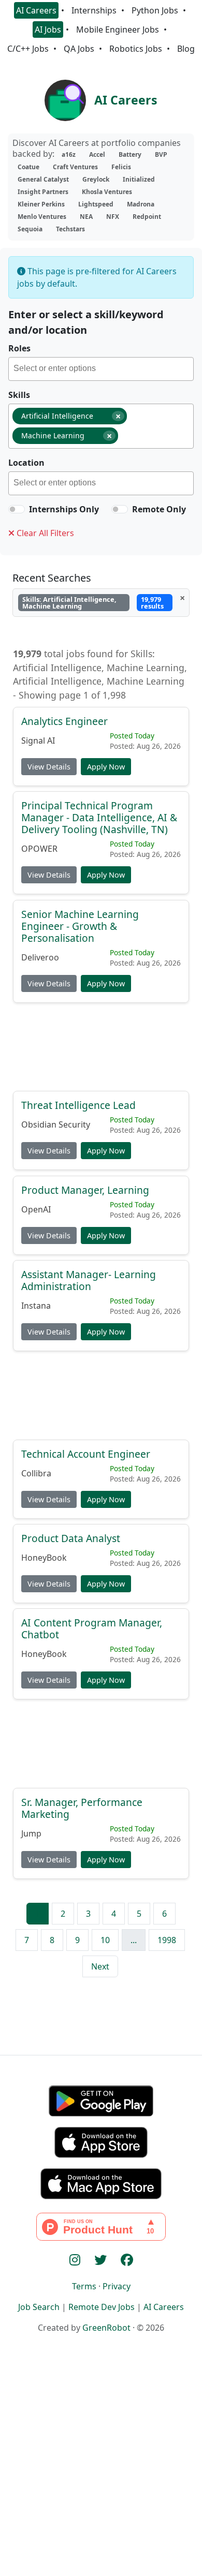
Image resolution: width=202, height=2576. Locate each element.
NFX (113, 217)
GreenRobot (106, 2328)
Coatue (28, 167)
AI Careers (36, 10)
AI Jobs (48, 29)
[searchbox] (103, 370)
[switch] (17, 509)
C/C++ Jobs (28, 49)
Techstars (70, 229)
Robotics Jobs (136, 49)
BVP (161, 154)
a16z (69, 154)
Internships (94, 10)
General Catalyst (43, 179)
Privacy (117, 2286)
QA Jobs (79, 49)
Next (100, 1966)
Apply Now (106, 767)
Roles (19, 348)
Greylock (96, 179)
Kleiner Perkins (41, 204)
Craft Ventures (75, 167)
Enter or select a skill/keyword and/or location (86, 322)
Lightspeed (96, 204)
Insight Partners (43, 192)
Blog (186, 49)
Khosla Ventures (107, 192)
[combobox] (101, 369)
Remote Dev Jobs (102, 2307)
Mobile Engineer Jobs (118, 29)
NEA (86, 217)
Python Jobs (155, 10)
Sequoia (30, 229)
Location (26, 463)
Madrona (141, 204)
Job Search (39, 2307)
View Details (49, 767)
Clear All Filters (44, 533)
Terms (84, 2286)
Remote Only (159, 509)
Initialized (139, 179)
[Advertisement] (101, 1051)
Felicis (121, 167)
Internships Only (64, 509)
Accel (97, 154)
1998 (167, 1940)
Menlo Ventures (42, 217)
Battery (130, 154)
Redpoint (147, 217)
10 (105, 1940)
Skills (19, 395)
